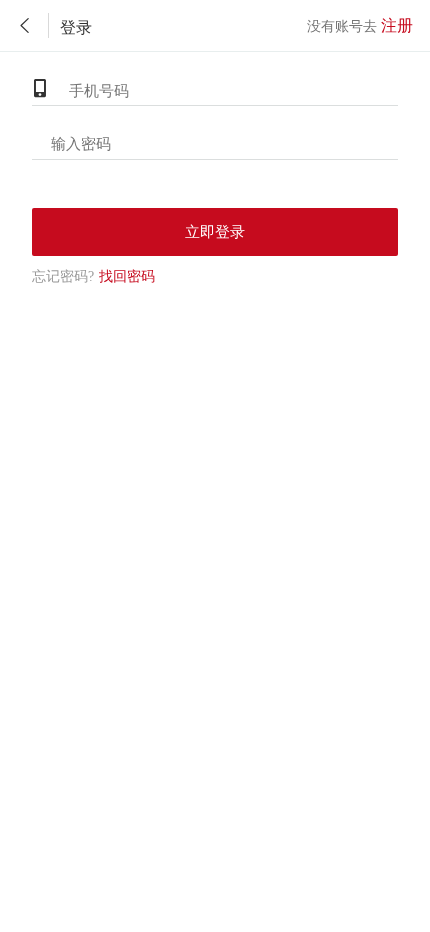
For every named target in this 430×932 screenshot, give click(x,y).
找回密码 (93, 276)
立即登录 (215, 231)
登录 (76, 27)
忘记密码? (63, 276)
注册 (397, 25)
